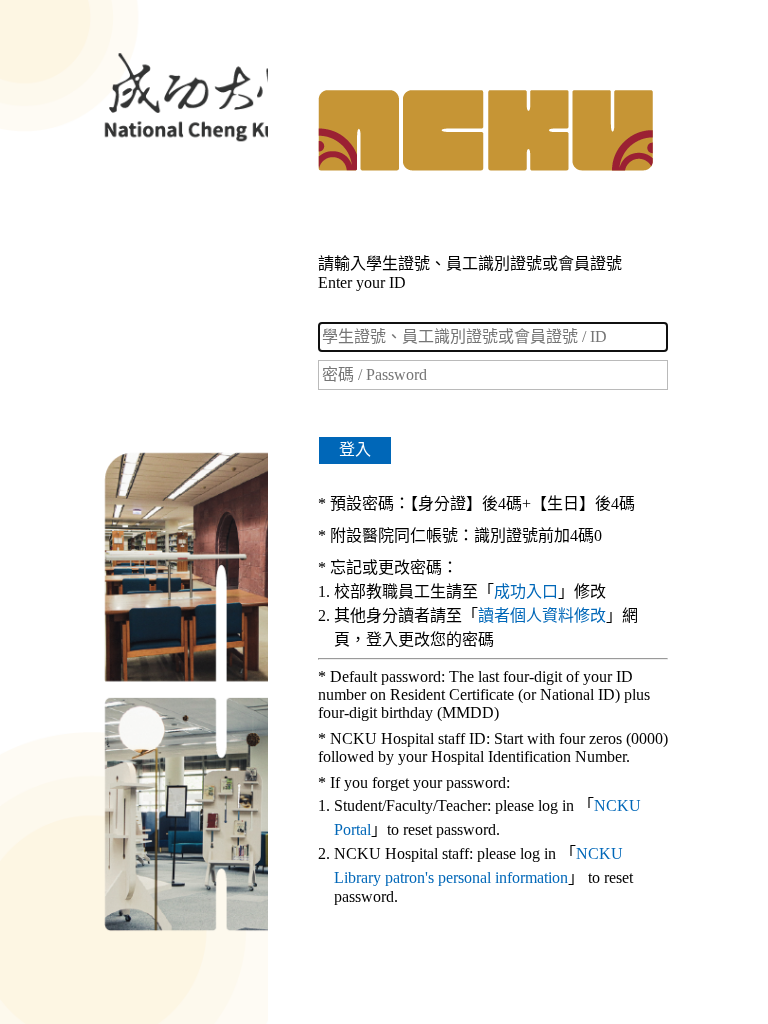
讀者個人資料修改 (542, 615)
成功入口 (526, 591)
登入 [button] (355, 449)
